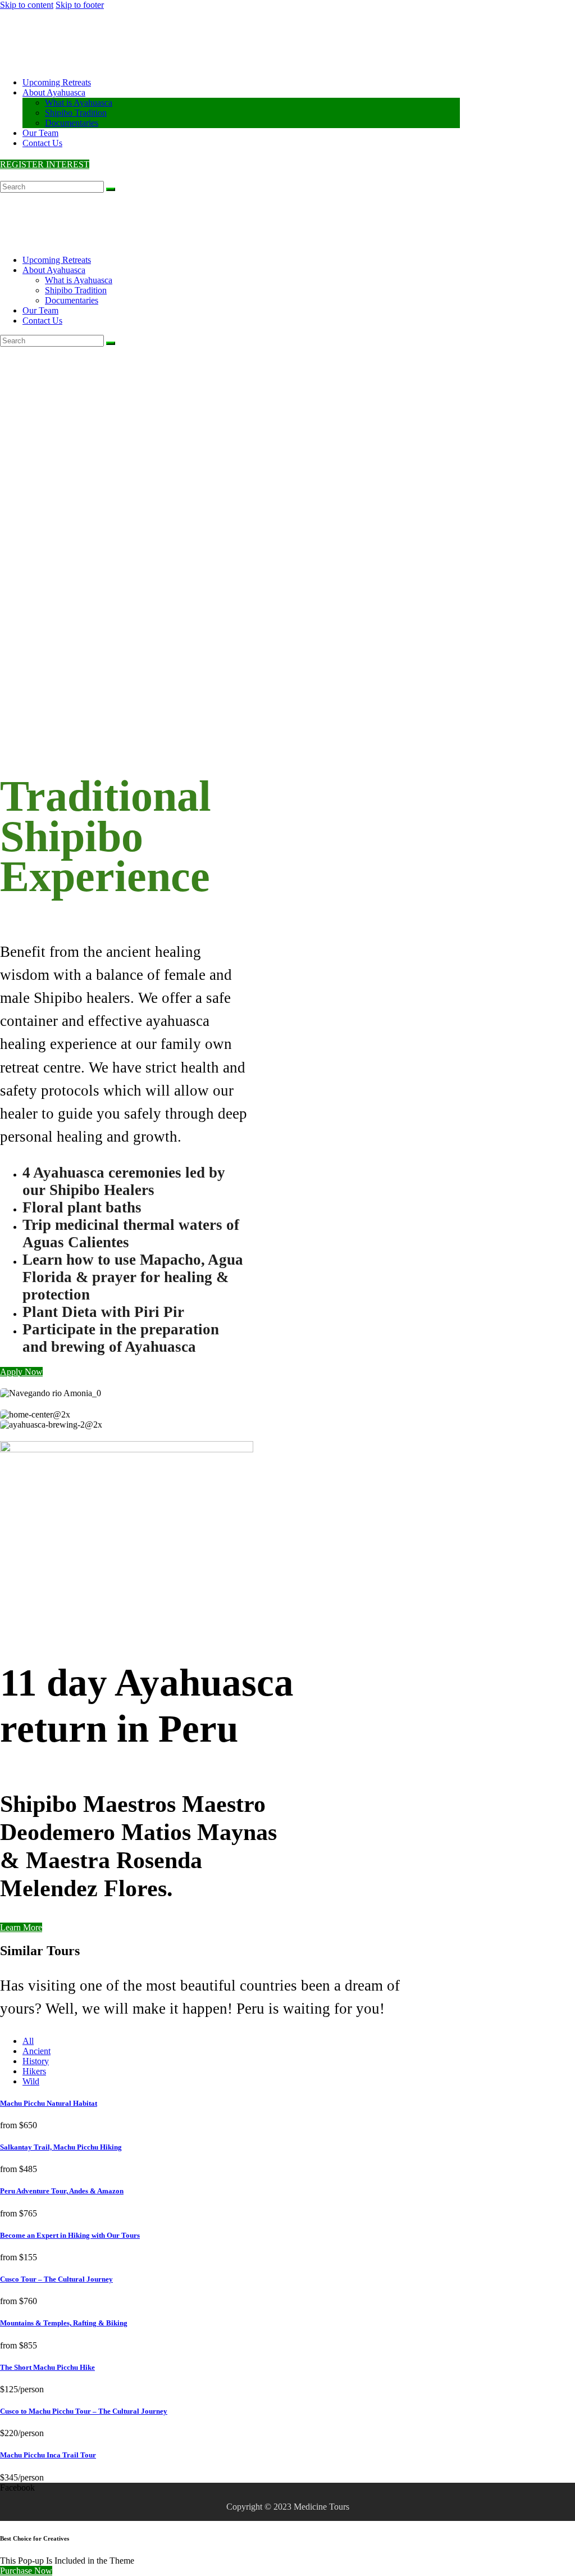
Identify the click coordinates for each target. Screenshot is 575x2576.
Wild (31, 2081)
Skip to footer (80, 5)
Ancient (36, 2051)
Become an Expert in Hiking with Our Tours (70, 2235)
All (28, 2041)
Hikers (34, 2071)
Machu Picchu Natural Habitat (49, 2103)
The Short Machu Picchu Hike (47, 2367)
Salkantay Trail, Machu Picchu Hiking (61, 2147)
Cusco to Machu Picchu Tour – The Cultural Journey (84, 2411)
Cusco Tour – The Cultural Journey (56, 2279)
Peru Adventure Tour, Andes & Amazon (62, 2191)
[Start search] (111, 189)
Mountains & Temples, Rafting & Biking (64, 2323)
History (36, 2061)
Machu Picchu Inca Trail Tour (48, 2455)
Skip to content (27, 5)
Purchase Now (26, 2571)
